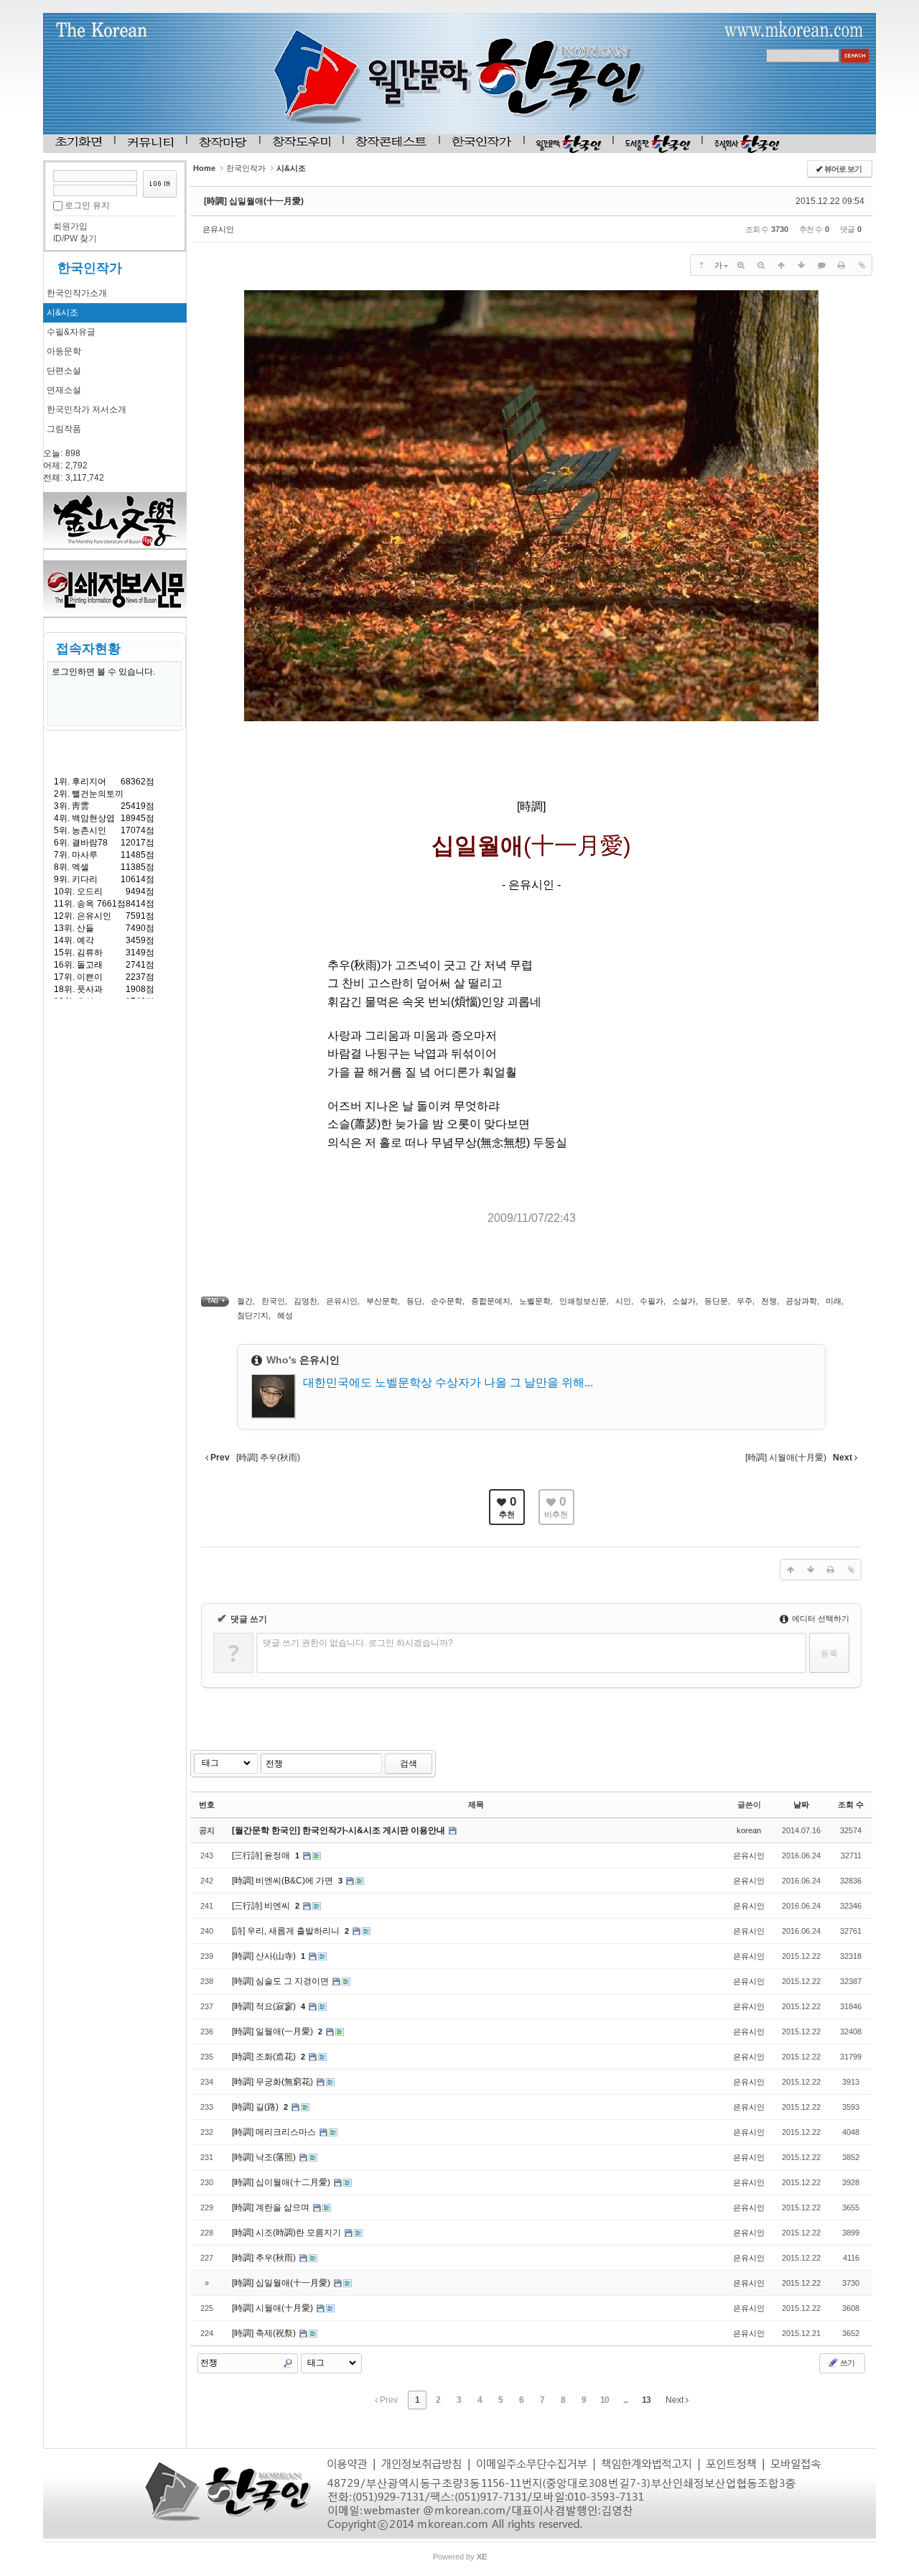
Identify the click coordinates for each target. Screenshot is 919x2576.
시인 (623, 1301)
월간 (245, 1301)
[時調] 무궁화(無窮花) (274, 2082)
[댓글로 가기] (821, 265)
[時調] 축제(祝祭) (265, 2333)
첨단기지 (253, 1315)
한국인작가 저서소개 (87, 409)
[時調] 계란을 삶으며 (272, 2207)
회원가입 (70, 226)
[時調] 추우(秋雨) (265, 2258)
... (625, 2400)
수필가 (652, 1301)
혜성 (285, 1315)
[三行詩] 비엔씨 (262, 1906)
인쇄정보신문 (583, 1301)
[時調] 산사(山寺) (265, 1956)
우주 (745, 1301)
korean (749, 1830)
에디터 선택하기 (820, 1618)
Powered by (460, 2557)
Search (288, 2363)
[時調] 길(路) (256, 2107)
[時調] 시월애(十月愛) (274, 2308)
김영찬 (305, 1301)
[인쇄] (841, 265)
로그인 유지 (87, 205)
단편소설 (64, 371)
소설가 (684, 1301)
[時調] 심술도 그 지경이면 (281, 1981)
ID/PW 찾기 (75, 238)
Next (676, 2400)
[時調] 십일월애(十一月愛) (254, 201)
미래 (834, 1301)
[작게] (761, 265)
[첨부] (862, 265)
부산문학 (382, 1301)
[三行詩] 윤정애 (262, 1855)
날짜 (801, 1804)
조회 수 (851, 1804)
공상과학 (801, 1301)
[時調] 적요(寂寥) (265, 2006)
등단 (414, 1301)
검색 (409, 1764)
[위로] (781, 265)
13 (646, 2400)
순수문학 (447, 1301)
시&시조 (62, 312)
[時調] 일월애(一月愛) (274, 2031)
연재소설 (64, 390)
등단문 (716, 1301)
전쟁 (769, 1301)
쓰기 (846, 2363)
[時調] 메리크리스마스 (275, 2132)
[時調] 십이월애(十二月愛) (282, 2182)
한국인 (273, 1301)
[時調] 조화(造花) (265, 2057)
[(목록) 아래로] (801, 265)
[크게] (741, 265)
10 (605, 2400)
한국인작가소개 (77, 293)
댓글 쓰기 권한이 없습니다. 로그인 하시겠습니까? (358, 1643)
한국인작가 (90, 268)
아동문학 (64, 351)
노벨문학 (535, 1301)
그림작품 (64, 429)
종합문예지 (491, 1301)
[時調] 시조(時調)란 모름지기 (288, 2233)
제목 (476, 1804)
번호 (207, 1804)
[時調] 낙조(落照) (265, 2157)
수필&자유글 (71, 332)
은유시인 (218, 229)
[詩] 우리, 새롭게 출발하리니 (287, 1931)
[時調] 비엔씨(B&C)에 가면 (284, 1881)
